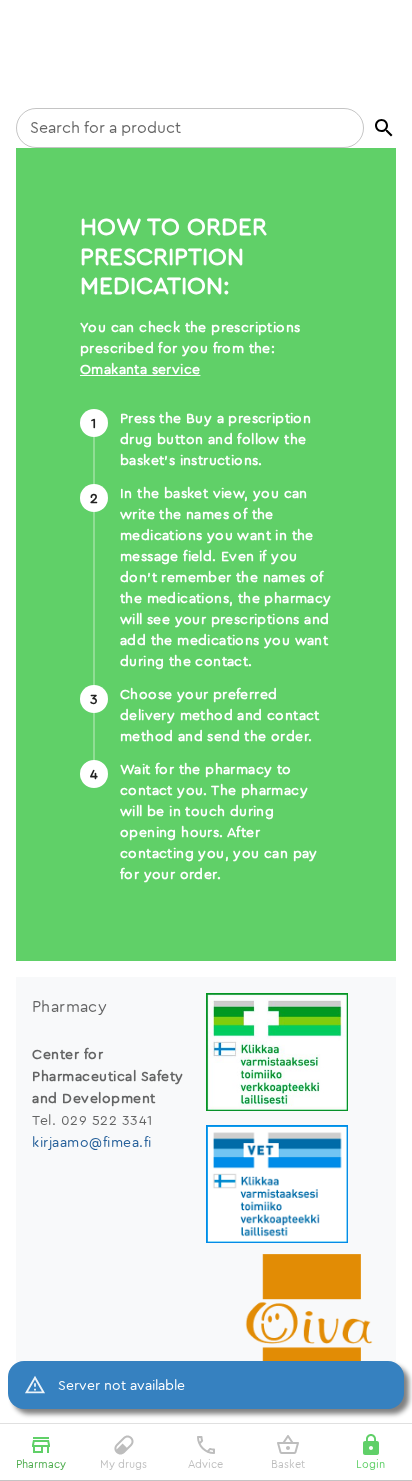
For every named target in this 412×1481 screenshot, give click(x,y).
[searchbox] (190, 128)
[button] (384, 128)
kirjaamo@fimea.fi (92, 1142)
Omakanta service (140, 369)
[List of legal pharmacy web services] (293, 1054)
